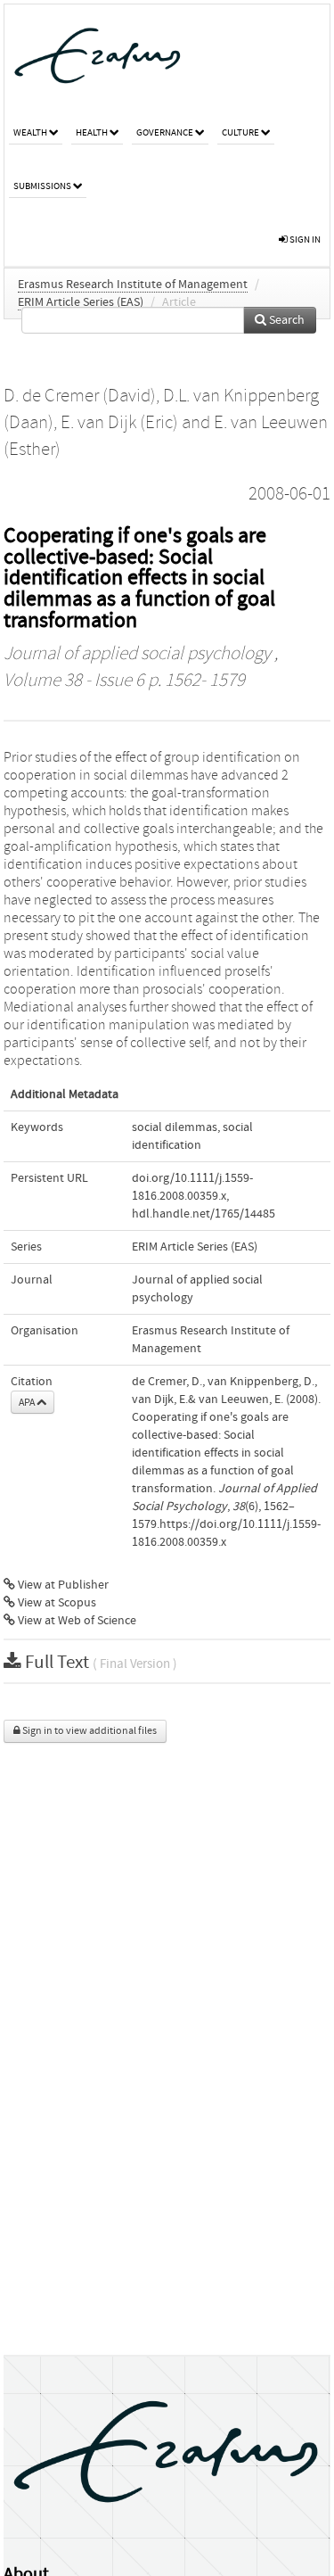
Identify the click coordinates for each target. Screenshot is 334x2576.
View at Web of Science (76, 1621)
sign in (304, 239)
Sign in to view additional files (89, 1731)
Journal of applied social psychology (137, 654)
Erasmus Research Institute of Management (133, 285)
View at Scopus (56, 1603)
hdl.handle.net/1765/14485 (204, 1214)
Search (285, 320)
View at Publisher (62, 1585)
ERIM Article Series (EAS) (81, 302)
